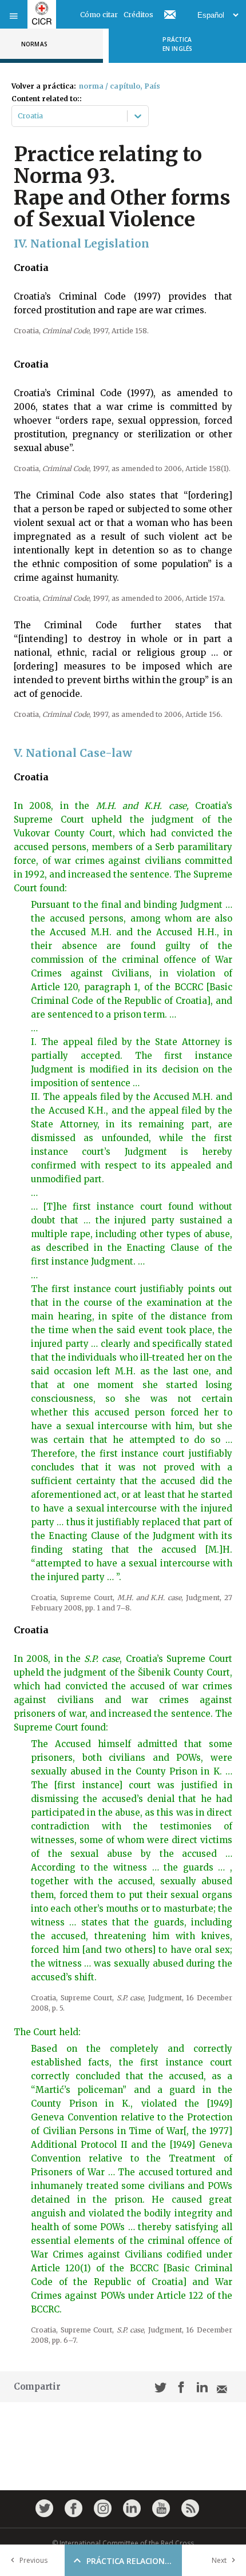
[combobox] (19, 116)
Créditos (138, 15)
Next (219, 2560)
